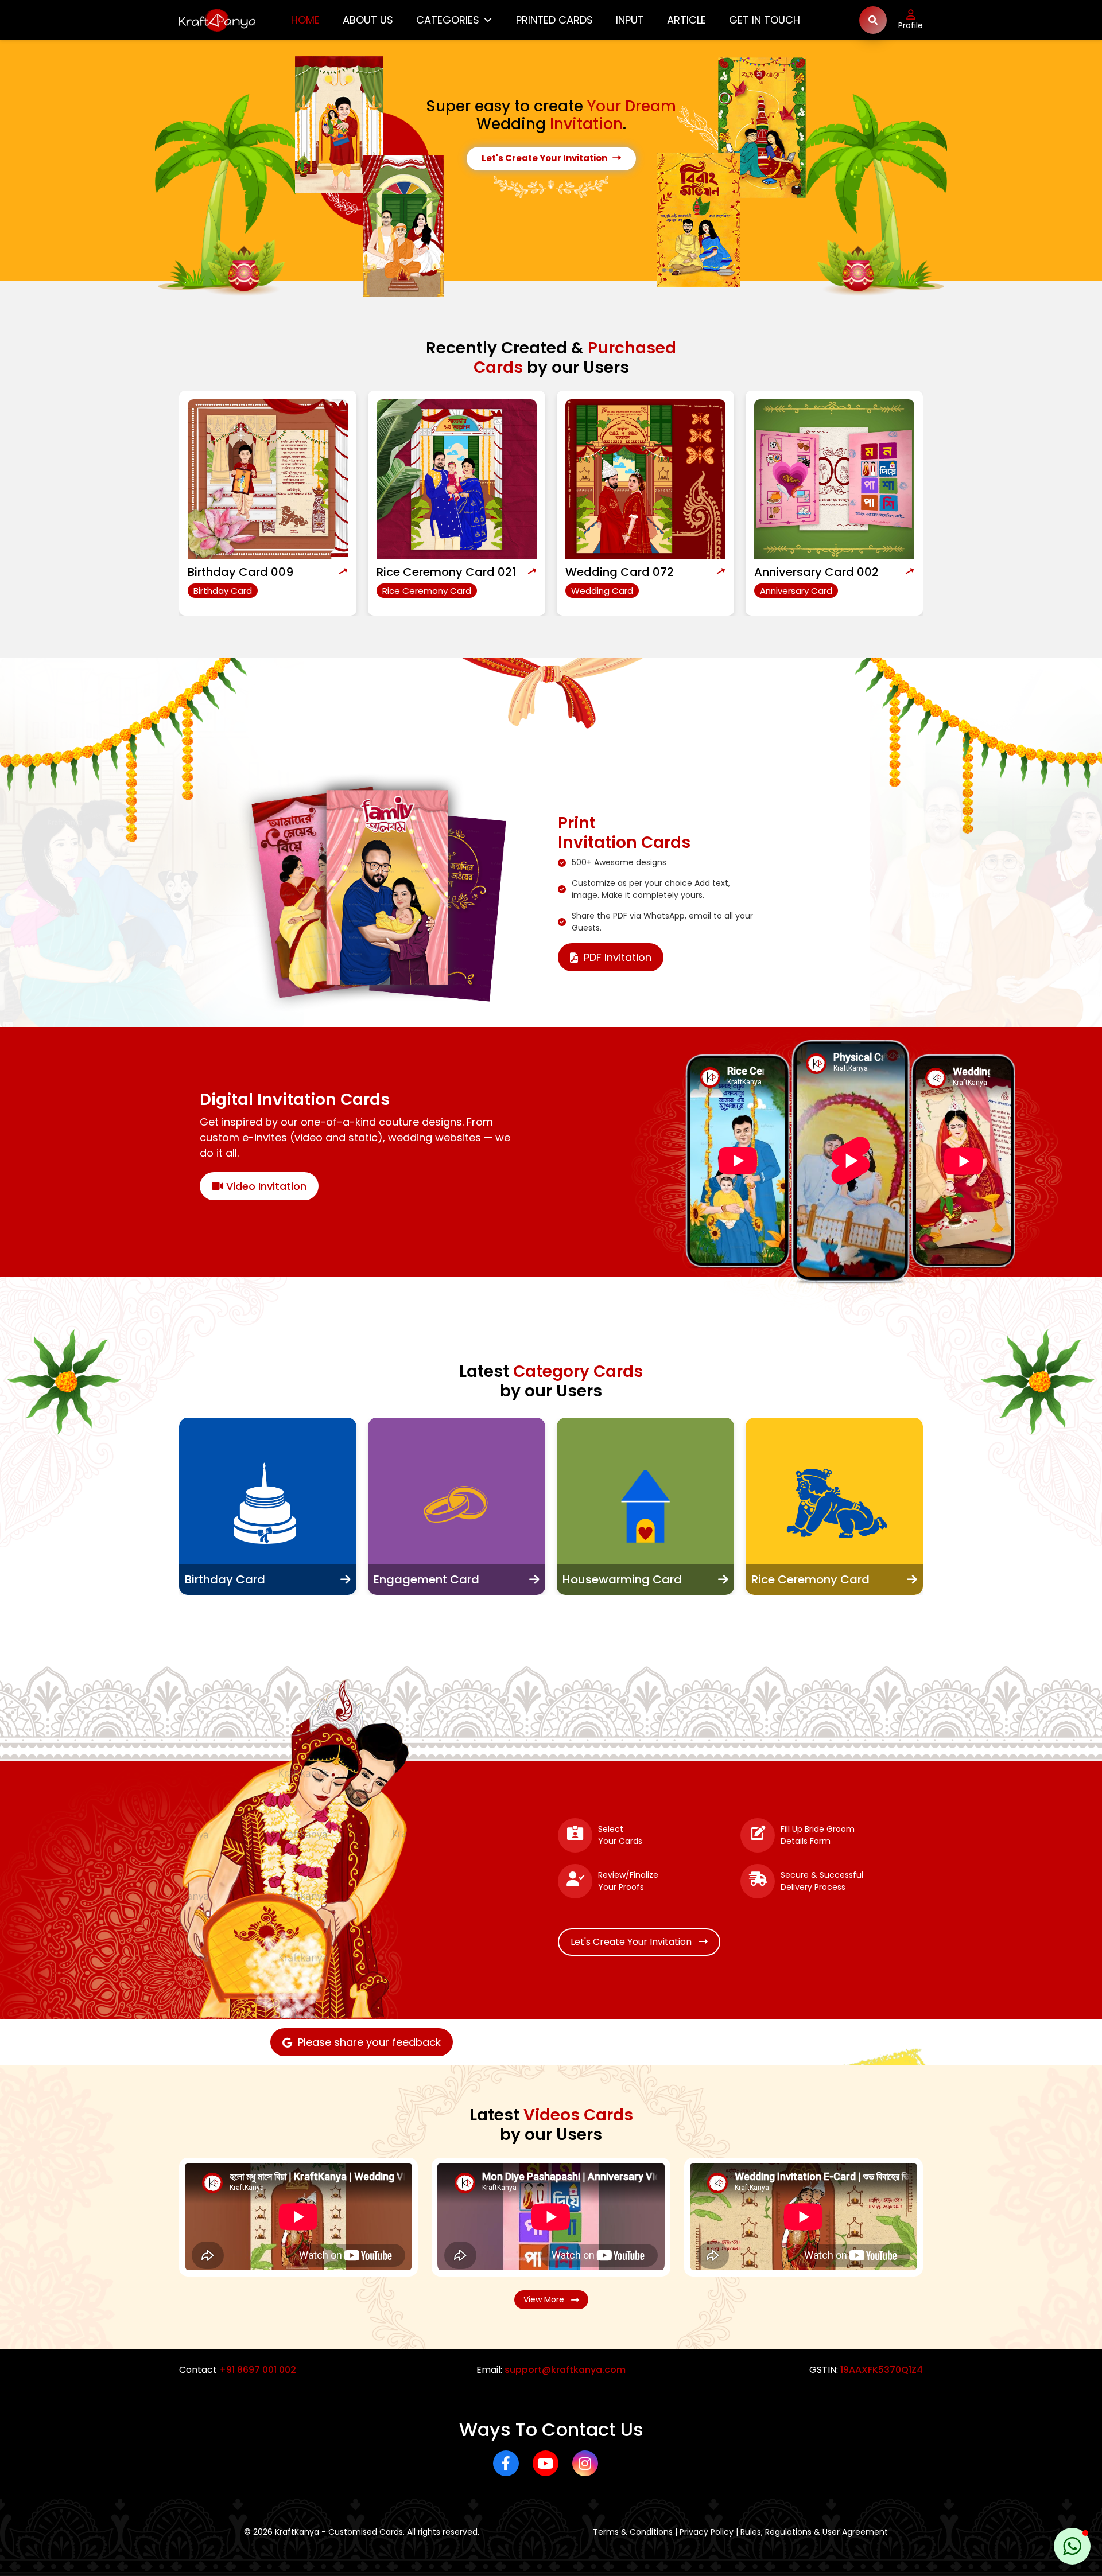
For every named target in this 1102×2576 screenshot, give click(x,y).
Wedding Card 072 (431, 572)
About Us (368, 20)
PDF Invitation (618, 957)
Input (630, 20)
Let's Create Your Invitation (547, 158)
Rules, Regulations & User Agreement (814, 2532)
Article (686, 20)
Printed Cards (554, 20)
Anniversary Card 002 (628, 572)
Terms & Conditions (633, 2532)
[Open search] (873, 20)
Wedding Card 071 (807, 572)
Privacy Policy (707, 2532)
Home (305, 20)
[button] (1072, 2546)
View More (547, 2299)
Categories (448, 20)
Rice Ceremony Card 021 (257, 572)
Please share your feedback (369, 2042)
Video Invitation (265, 1186)
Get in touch (765, 20)
